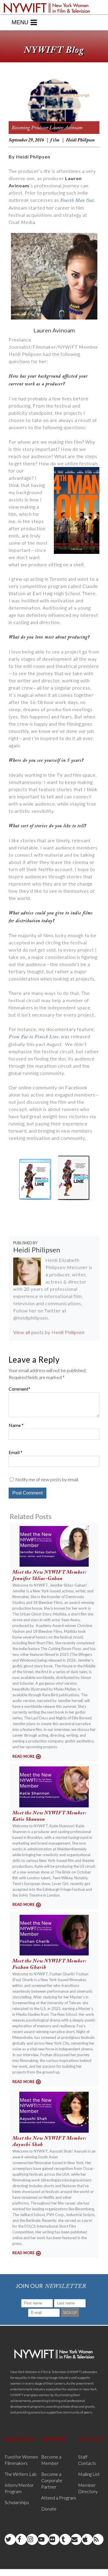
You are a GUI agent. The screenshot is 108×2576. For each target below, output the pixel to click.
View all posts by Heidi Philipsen (49, 1332)
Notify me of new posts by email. (47, 1479)
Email (14, 1452)
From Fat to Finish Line (34, 1037)
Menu (20, 22)
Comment (18, 1389)
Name (15, 1425)
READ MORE (23, 1756)
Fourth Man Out (77, 200)
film (55, 140)
